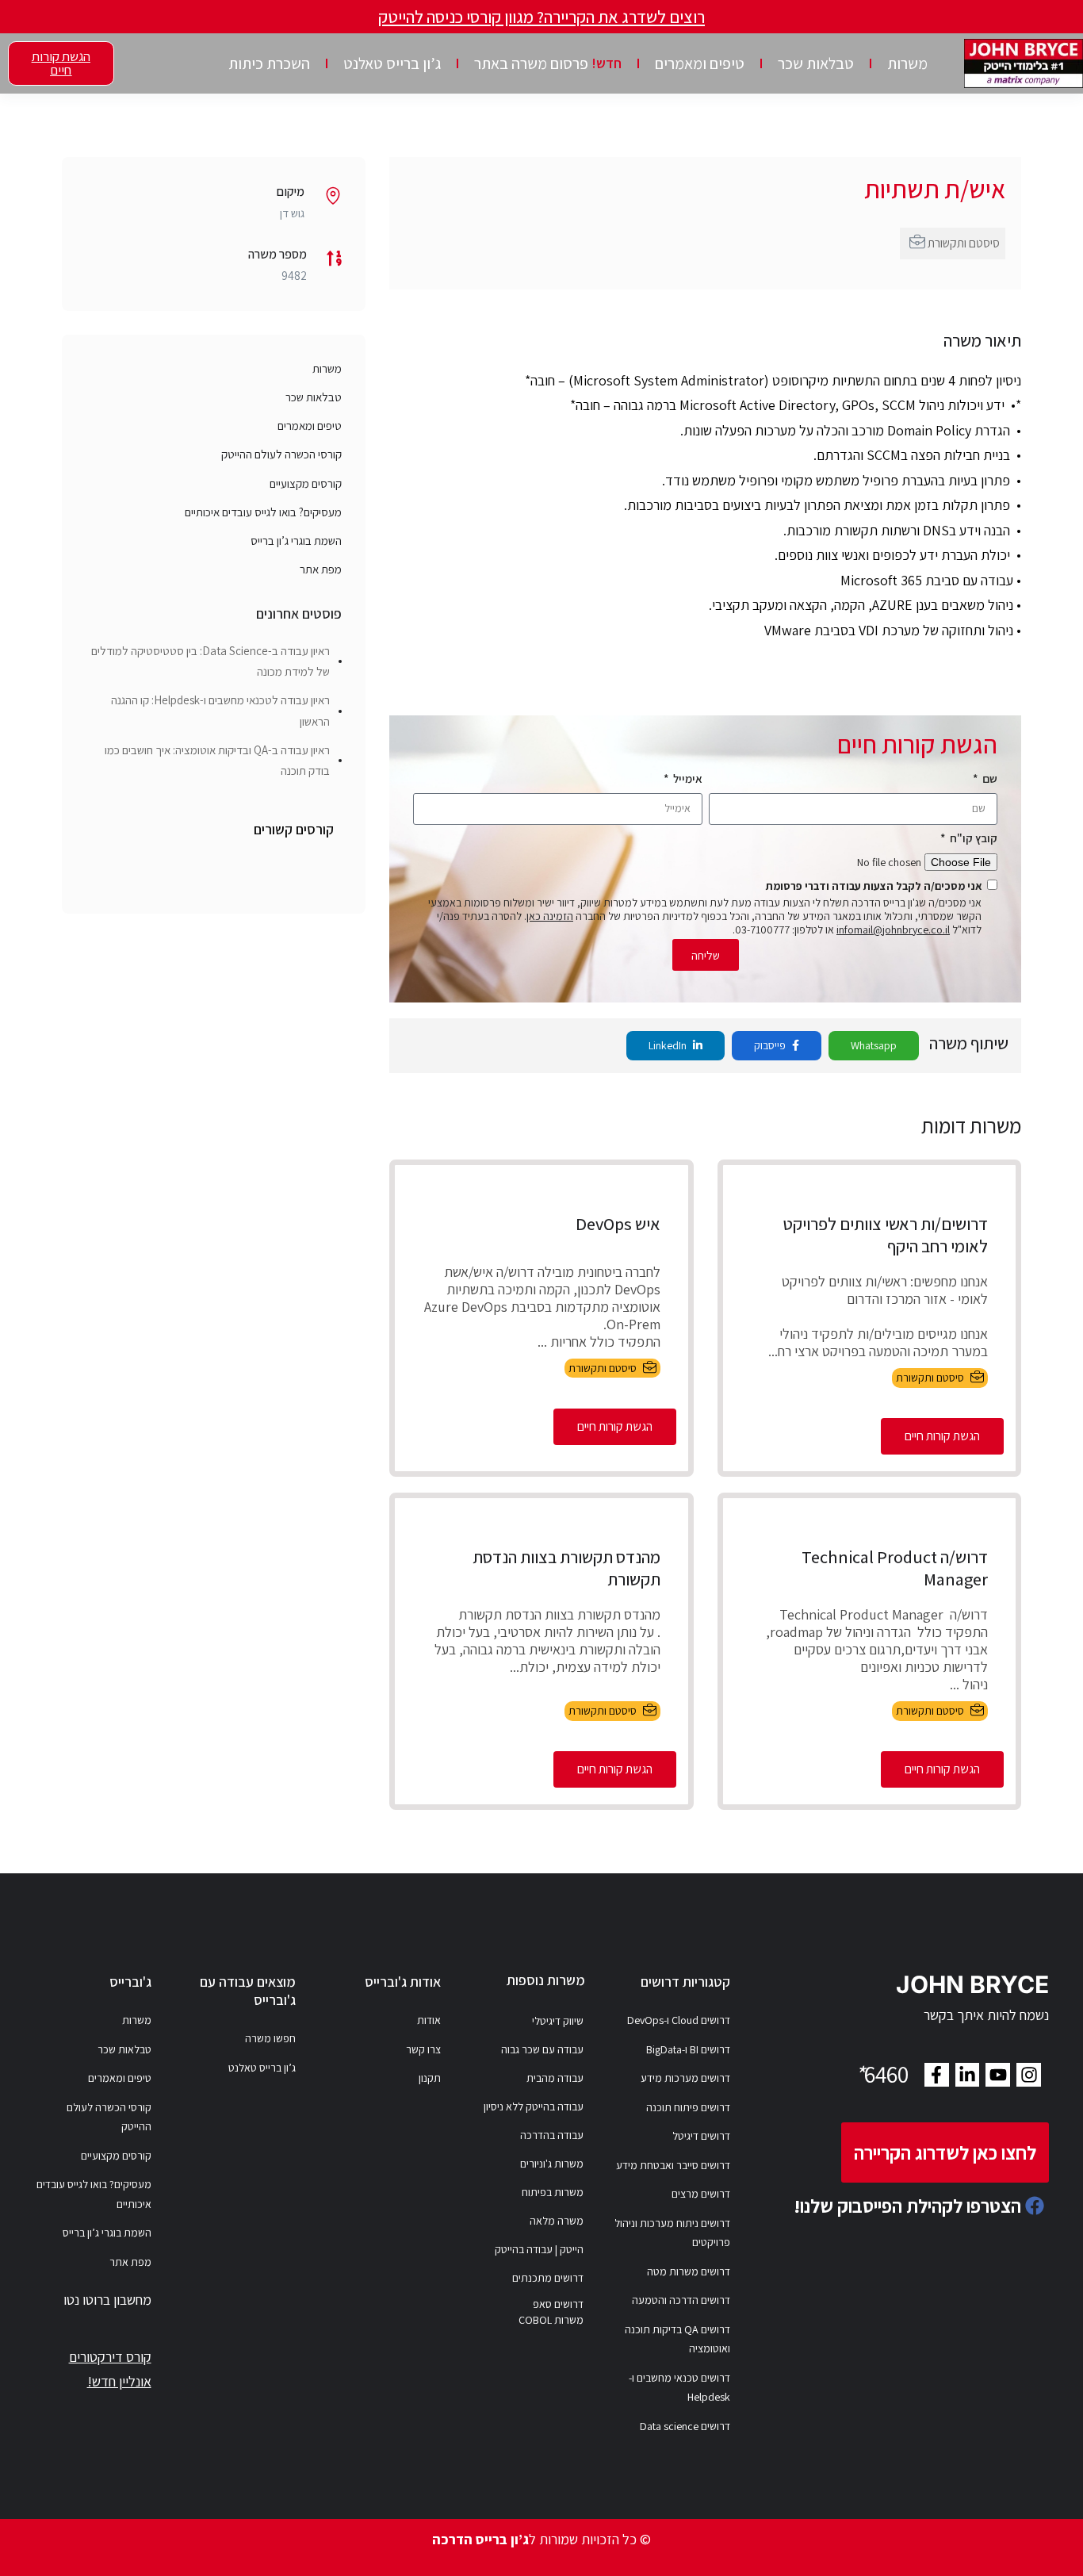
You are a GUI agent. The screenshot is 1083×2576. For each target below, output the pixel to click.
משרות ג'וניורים (552, 2164)
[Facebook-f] (937, 2075)
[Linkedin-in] (968, 2075)
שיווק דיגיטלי (558, 2021)
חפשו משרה (270, 2038)
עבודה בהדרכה (552, 2135)
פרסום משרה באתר (548, 63)
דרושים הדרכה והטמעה (681, 2300)
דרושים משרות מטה (689, 2271)
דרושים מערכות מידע (685, 2078)
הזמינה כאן (550, 916)
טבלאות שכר (816, 63)
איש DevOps (618, 1224)
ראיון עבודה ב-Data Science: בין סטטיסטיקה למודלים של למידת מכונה (210, 661)
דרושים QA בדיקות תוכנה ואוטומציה (677, 2339)
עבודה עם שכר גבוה (542, 2049)
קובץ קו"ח (972, 838)
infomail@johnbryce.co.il (893, 930)
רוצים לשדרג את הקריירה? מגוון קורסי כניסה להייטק (541, 17)
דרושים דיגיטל (701, 2136)
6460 (882, 2074)
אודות (429, 2020)
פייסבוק (771, 1045)
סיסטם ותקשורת (964, 243)
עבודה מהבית (555, 2078)
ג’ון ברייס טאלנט (392, 63)
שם (989, 778)
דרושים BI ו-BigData (688, 2049)
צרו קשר (423, 2049)
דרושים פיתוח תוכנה (688, 2107)
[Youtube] (998, 2075)
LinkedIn (669, 1045)
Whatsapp (874, 1045)
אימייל (687, 778)
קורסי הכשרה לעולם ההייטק (281, 454)
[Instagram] (1029, 2075)
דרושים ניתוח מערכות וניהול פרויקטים (672, 2233)
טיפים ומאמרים (700, 63)
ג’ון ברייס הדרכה (480, 2539)
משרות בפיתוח (553, 2192)
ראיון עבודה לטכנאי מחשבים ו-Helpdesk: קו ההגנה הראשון (220, 710)
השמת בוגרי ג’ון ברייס (296, 540)
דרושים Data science (685, 2426)
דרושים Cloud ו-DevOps (679, 2020)
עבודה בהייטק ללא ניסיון (534, 2106)
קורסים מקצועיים (306, 483)
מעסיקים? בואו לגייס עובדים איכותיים (263, 512)
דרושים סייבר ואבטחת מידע (673, 2165)
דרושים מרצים (701, 2194)
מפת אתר (321, 569)
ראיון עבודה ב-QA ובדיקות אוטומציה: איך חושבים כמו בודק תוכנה (217, 760)
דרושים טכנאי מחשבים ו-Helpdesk (679, 2388)
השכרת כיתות (269, 63)
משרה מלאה (557, 2221)
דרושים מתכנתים (548, 2278)
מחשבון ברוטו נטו (107, 2300)
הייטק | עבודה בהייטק (539, 2249)
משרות (907, 63)
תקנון (430, 2078)
